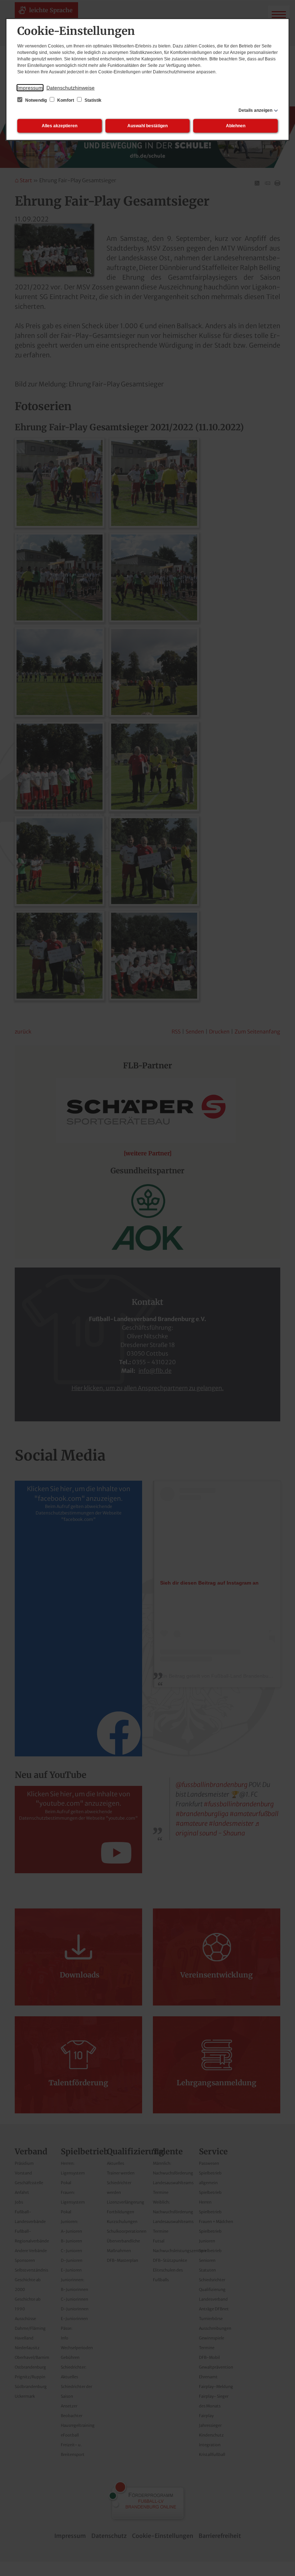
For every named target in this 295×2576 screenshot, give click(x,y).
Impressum (30, 88)
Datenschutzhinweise (71, 88)
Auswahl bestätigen (147, 126)
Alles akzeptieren (60, 126)
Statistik (92, 100)
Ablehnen (236, 126)
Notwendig (36, 100)
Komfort (66, 100)
